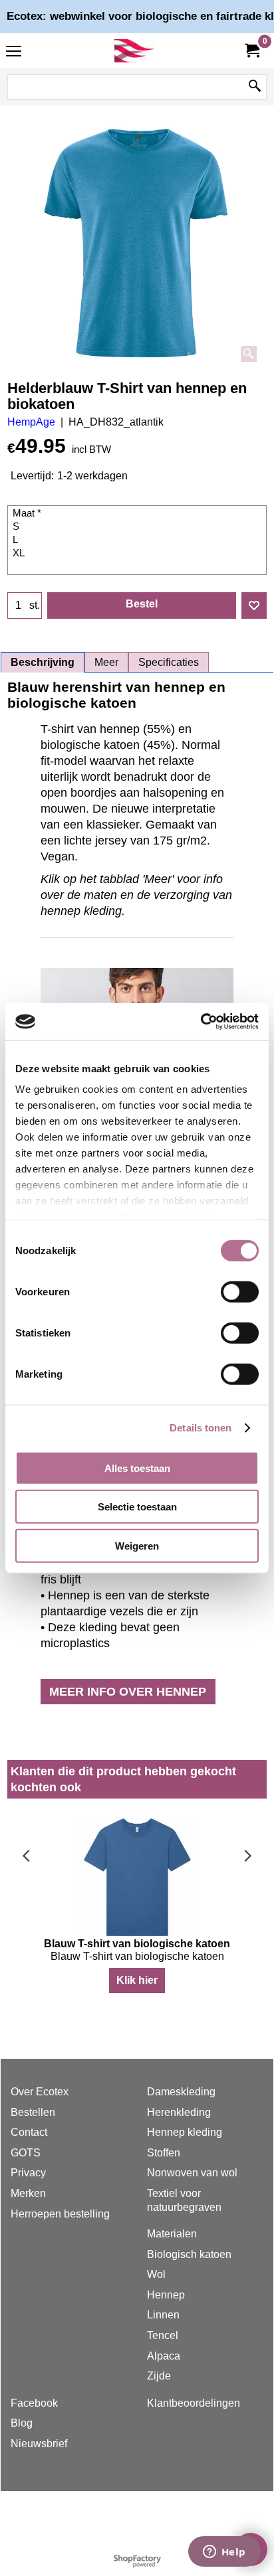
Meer (106, 662)
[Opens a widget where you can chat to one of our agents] (224, 2553)
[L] (139, 540)
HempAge (31, 422)
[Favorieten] (254, 605)
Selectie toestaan (137, 1507)
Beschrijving (43, 662)
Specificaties (169, 662)
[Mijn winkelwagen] (251, 51)
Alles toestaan (137, 1468)
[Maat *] (139, 514)
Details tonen (201, 1428)
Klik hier (137, 1980)
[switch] (240, 1291)
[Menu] (14, 52)
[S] (139, 527)
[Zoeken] (255, 87)
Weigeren (137, 1545)
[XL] (139, 554)
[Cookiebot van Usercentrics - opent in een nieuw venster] (201, 1022)
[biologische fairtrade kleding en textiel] (134, 51)
